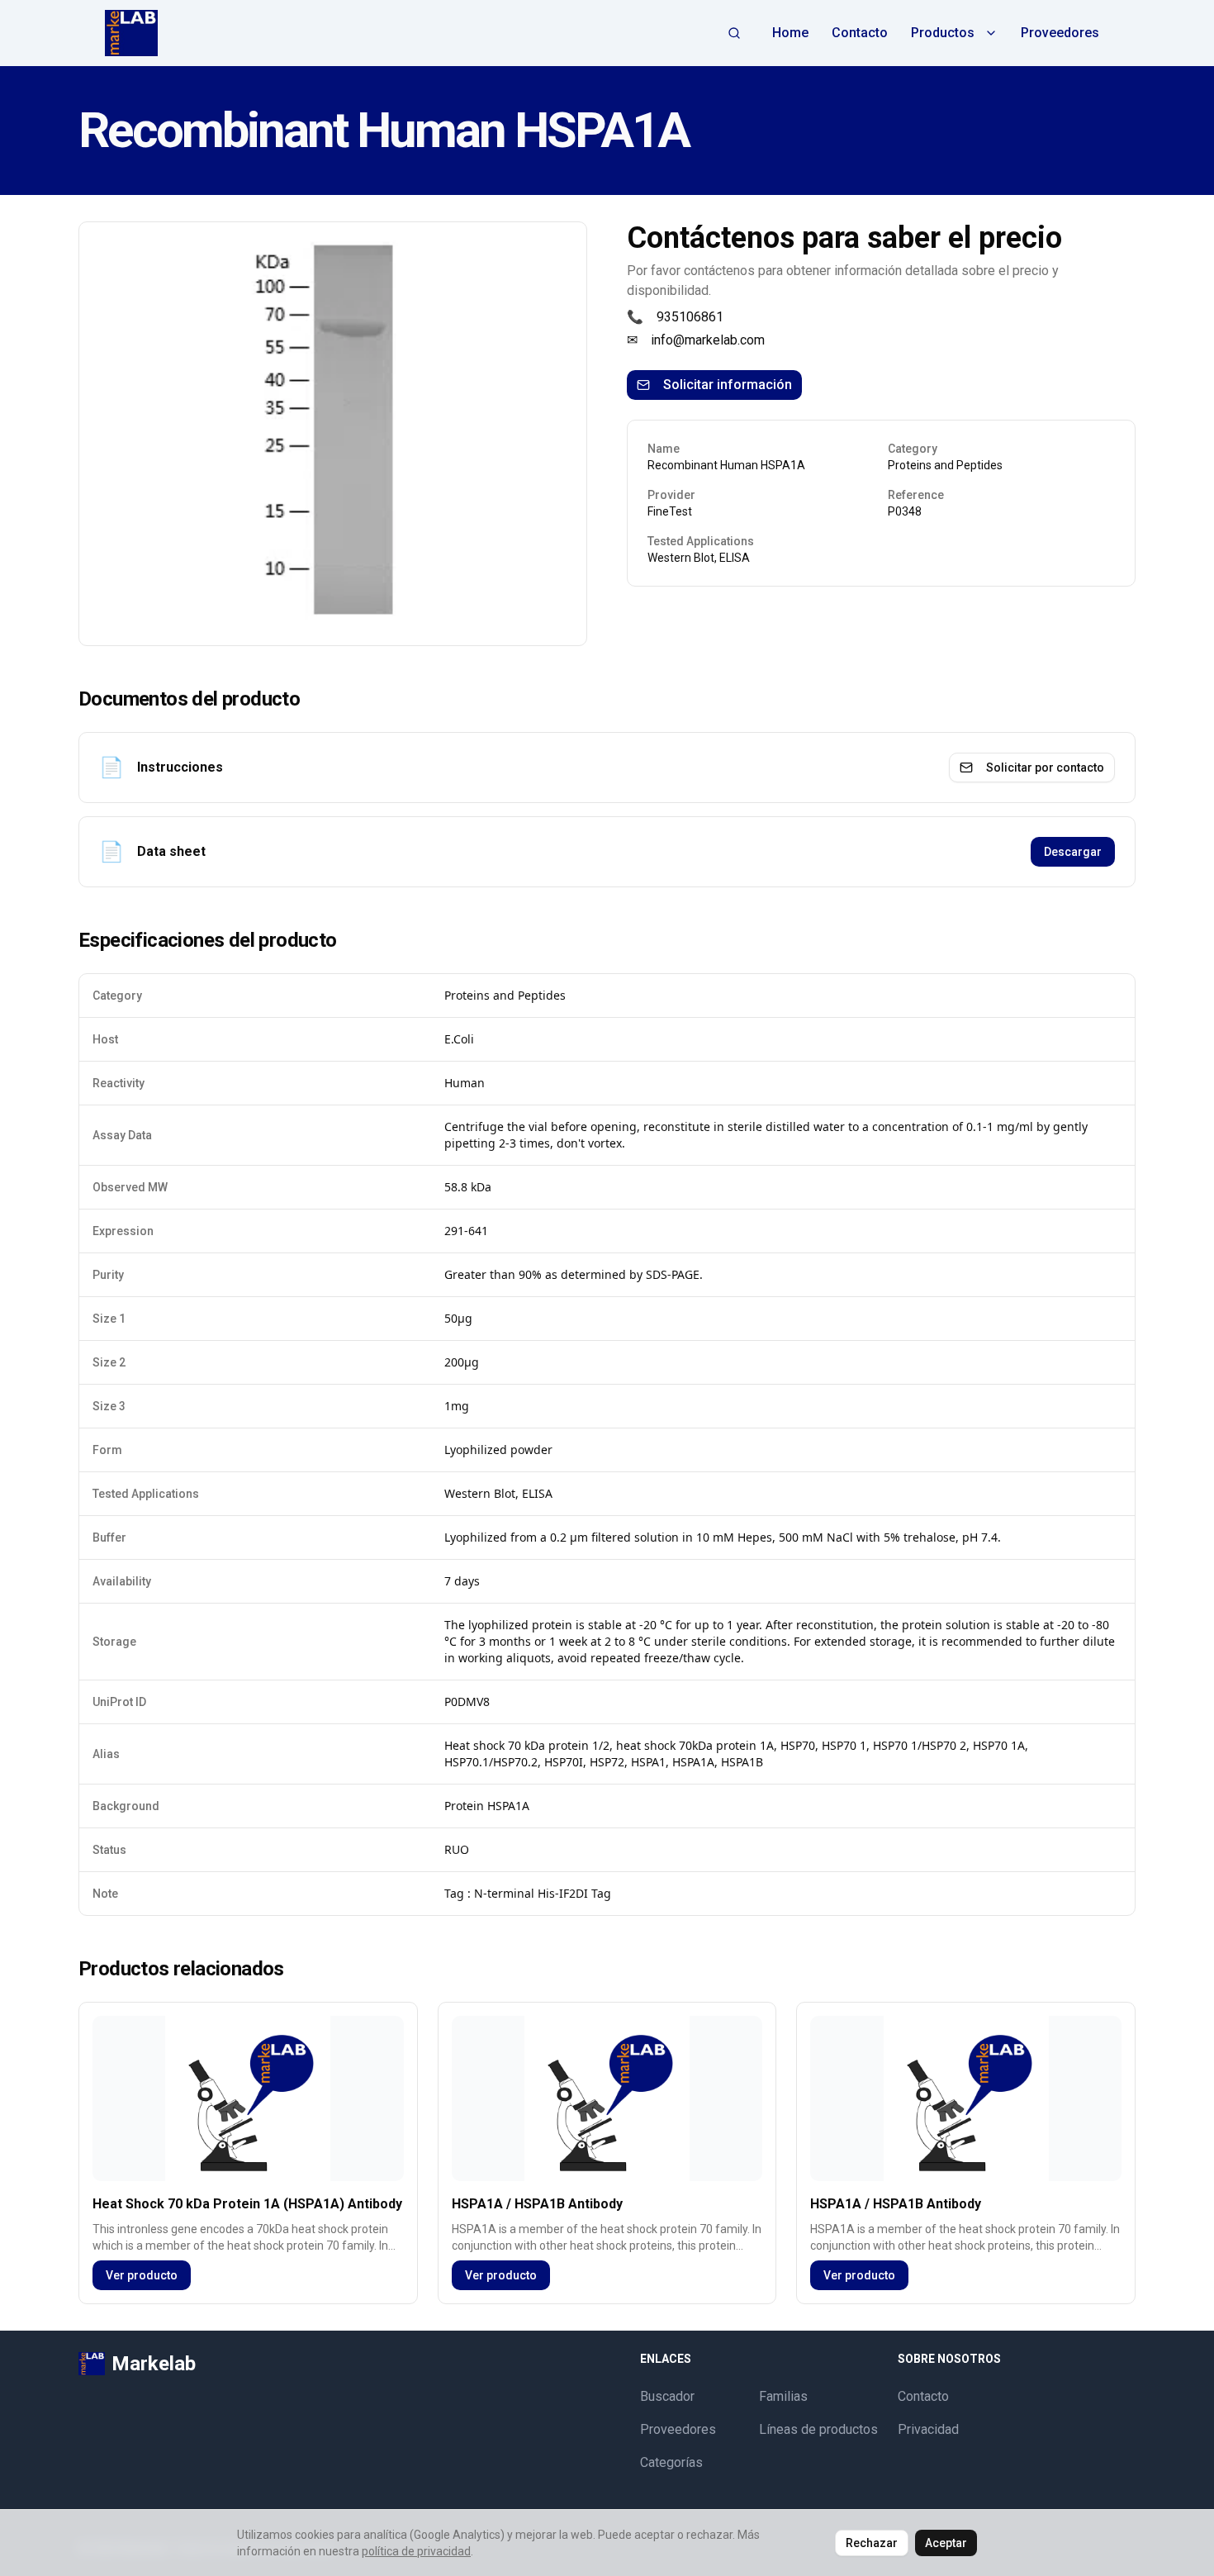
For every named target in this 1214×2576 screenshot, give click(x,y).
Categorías (671, 2462)
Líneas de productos (818, 2429)
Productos (943, 33)
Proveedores (1060, 33)
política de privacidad (416, 2551)
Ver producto (142, 2275)
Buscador (667, 2396)
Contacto (860, 33)
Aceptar (946, 2543)
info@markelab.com (708, 340)
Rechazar (872, 2543)
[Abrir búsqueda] (734, 33)
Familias (783, 2396)
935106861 (690, 317)
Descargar (1073, 852)
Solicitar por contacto (1045, 768)
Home (790, 33)
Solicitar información (728, 385)
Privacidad (928, 2429)
